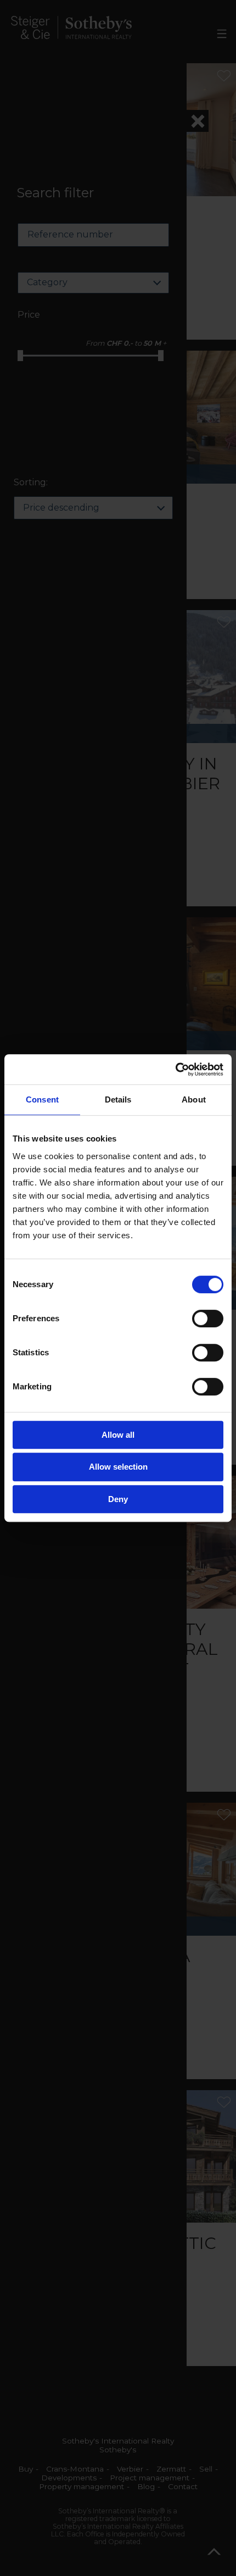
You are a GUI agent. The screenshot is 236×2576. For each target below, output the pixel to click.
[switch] (208, 1319)
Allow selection (118, 1467)
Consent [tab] (42, 1099)
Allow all (118, 1435)
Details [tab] (118, 1099)
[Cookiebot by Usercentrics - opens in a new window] (175, 1070)
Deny (118, 1499)
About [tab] (194, 1099)
